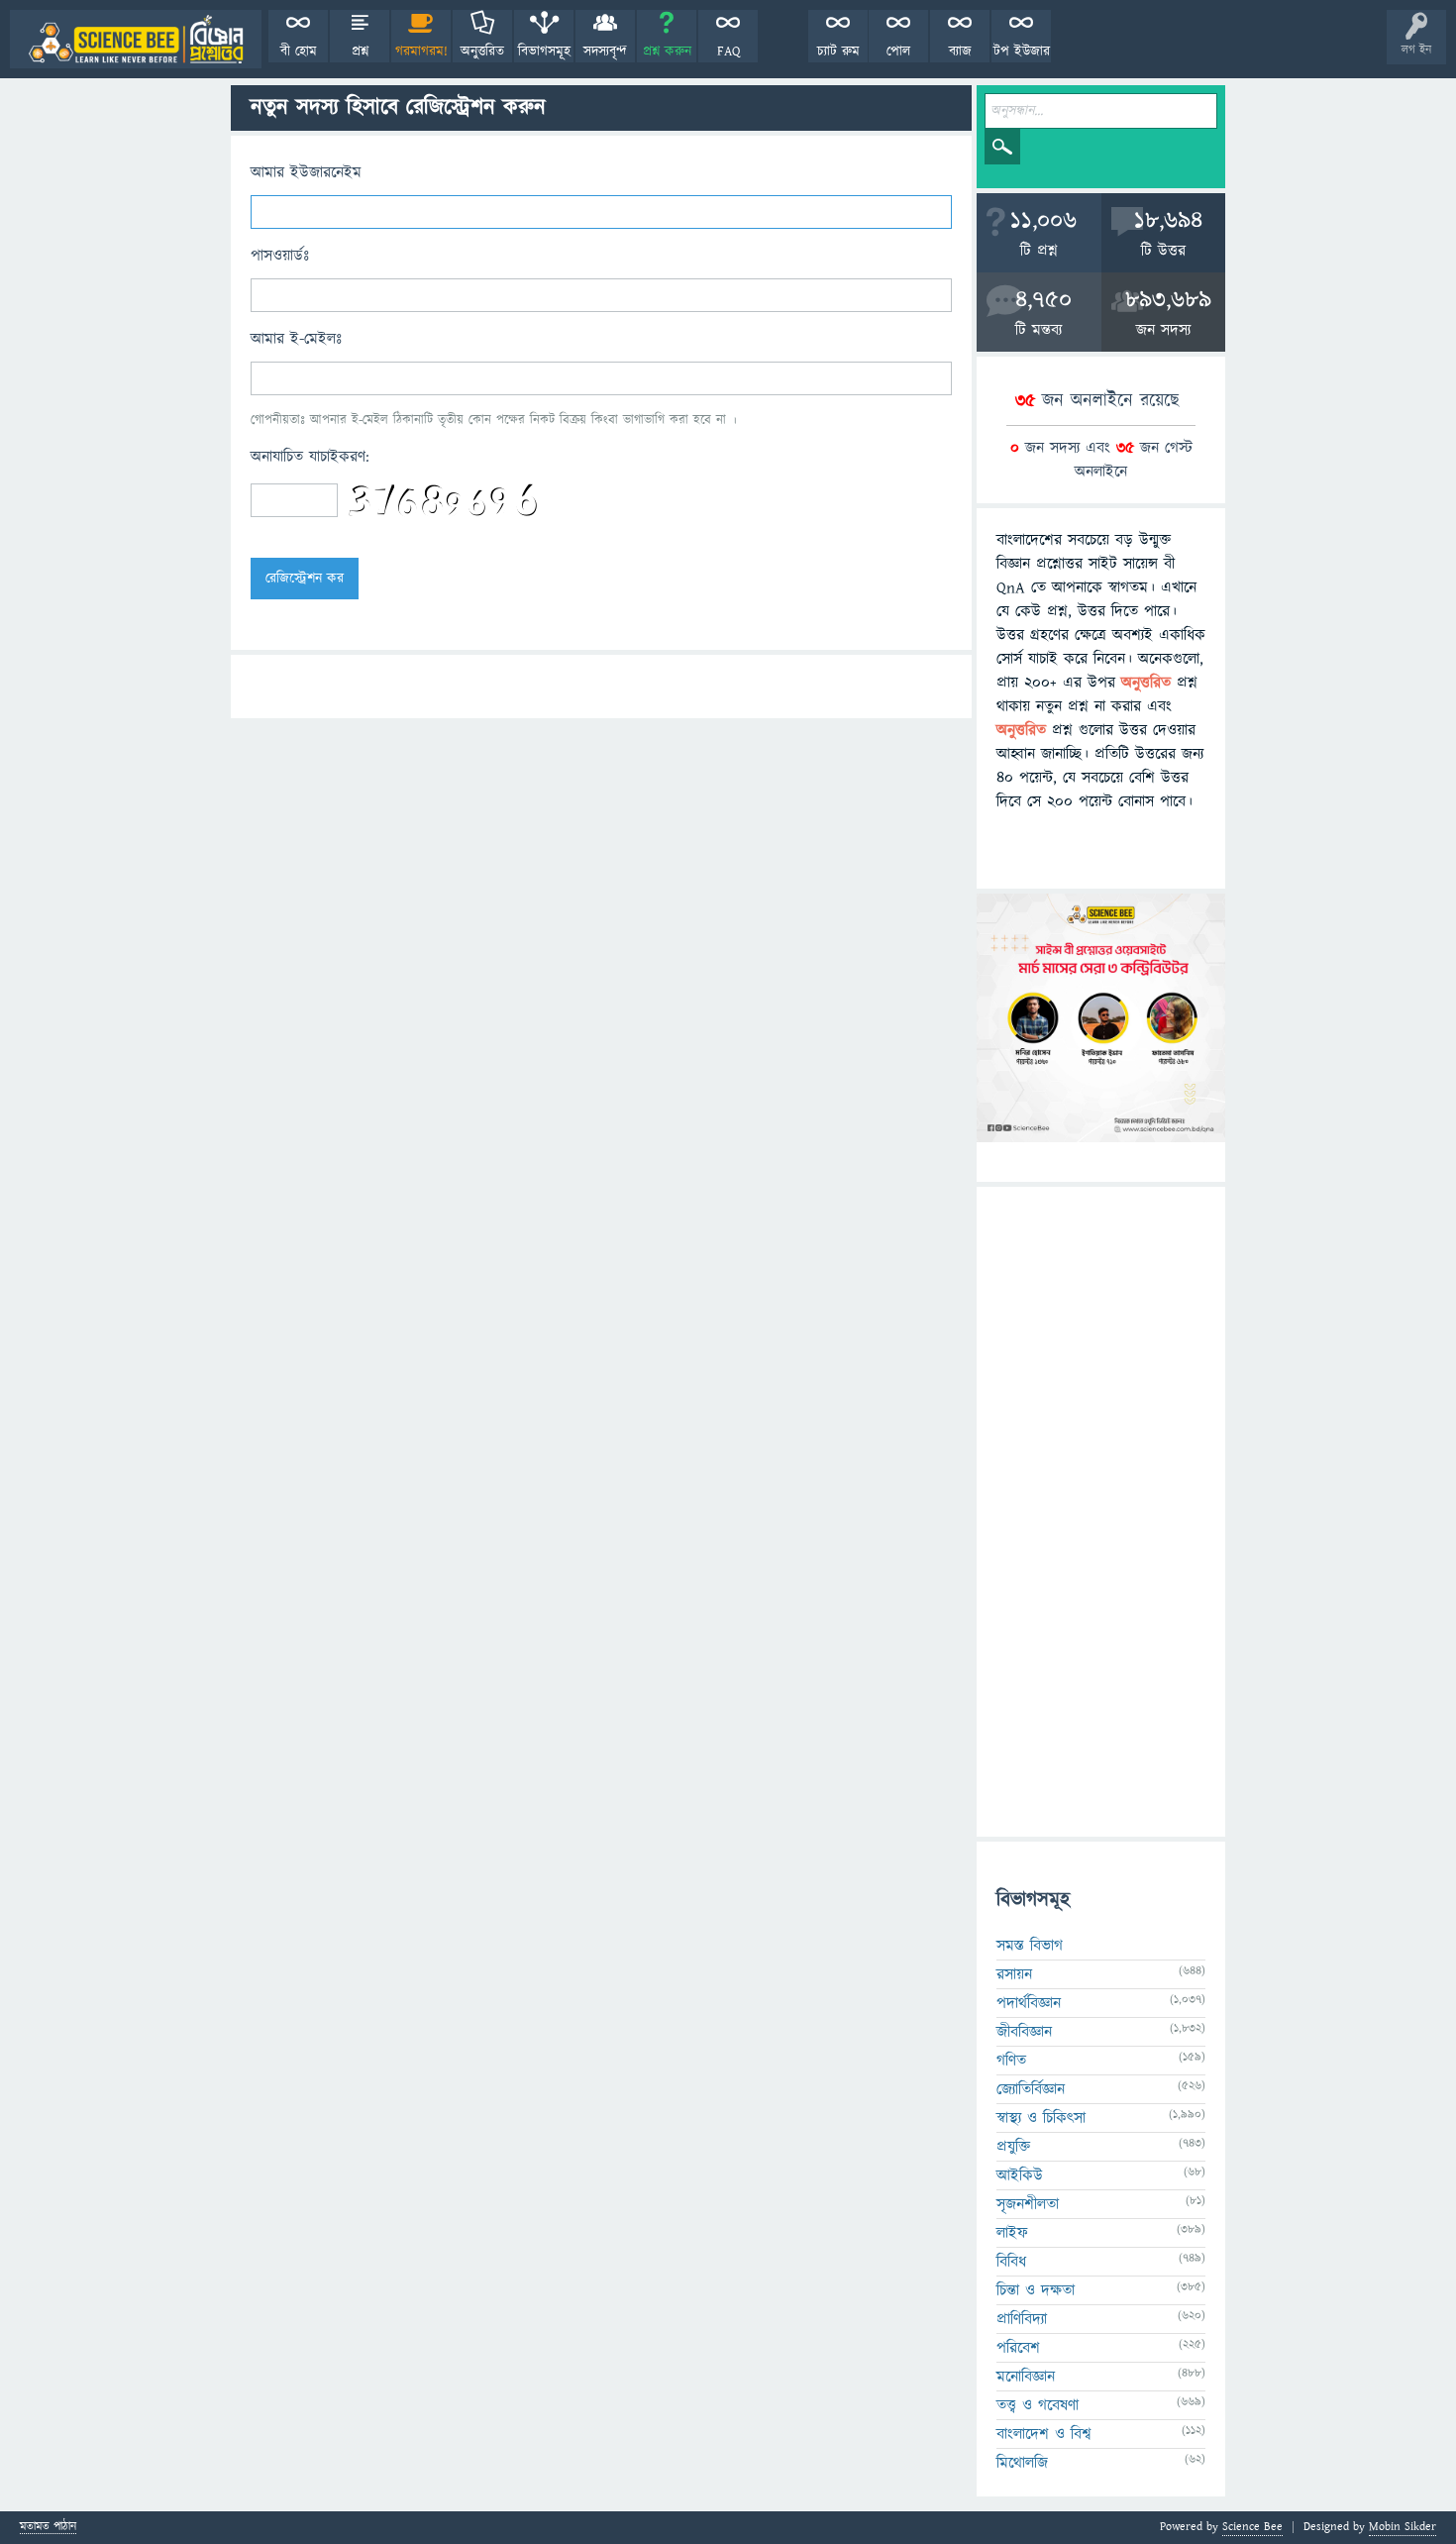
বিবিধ (1011, 2262)
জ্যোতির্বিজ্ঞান (1031, 2089)
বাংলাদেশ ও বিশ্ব (1044, 2434)
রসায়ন (1014, 1974)
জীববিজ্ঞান (1024, 2032)
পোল (898, 52)
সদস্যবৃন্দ (605, 52)
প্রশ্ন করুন (667, 52)
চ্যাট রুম (838, 52)
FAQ (728, 52)
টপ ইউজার (1022, 52)
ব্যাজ (960, 52)
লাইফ (1012, 2233)
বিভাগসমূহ (544, 52)
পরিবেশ (1018, 2348)
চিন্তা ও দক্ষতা (1036, 2290)
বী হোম (299, 52)
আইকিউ (1020, 2175)
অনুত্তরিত (482, 52)
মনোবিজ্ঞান (1026, 2377)
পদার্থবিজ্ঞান (1029, 2003)
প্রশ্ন (360, 52)
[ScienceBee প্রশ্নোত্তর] (136, 39)
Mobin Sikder (1403, 2527)
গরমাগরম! (421, 52)
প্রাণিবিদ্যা (1022, 2319)
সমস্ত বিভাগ (1030, 1946)
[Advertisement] (1101, 1512)
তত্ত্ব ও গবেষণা (1038, 2405)
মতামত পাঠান (48, 2528)
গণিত (1011, 2061)
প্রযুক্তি (1013, 2147)
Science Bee (1252, 2527)
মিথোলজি (1022, 2463)
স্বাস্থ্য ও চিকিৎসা (1041, 2118)
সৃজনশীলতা (1028, 2204)
